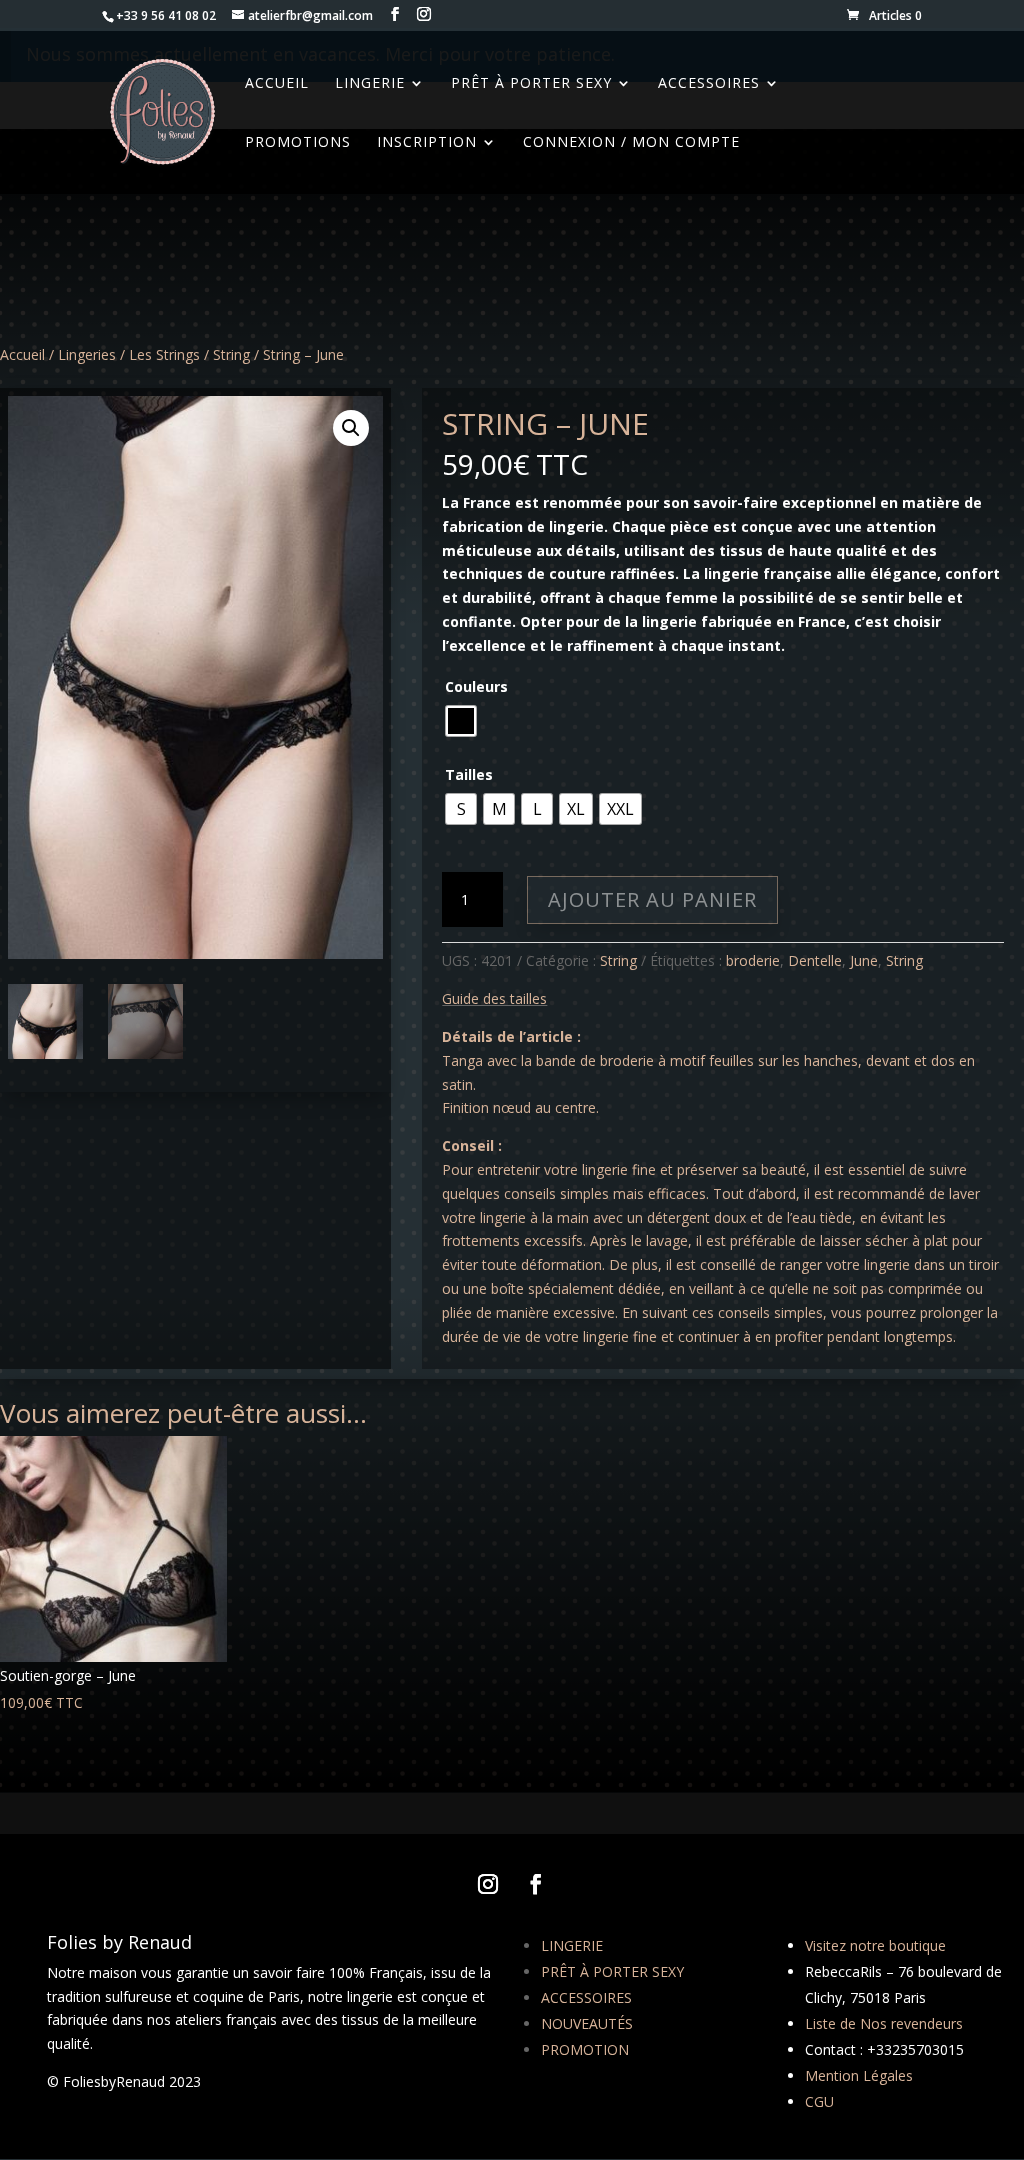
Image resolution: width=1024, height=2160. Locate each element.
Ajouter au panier (652, 899)
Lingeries (87, 354)
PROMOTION (585, 2049)
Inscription (427, 143)
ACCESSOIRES (586, 1997)
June (864, 960)
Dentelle (815, 960)
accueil (277, 84)
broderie (753, 960)
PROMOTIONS (298, 143)
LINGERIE (572, 1945)
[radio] (461, 721)
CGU (819, 2101)
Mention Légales (859, 2075)
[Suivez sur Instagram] (488, 1884)
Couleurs (476, 686)
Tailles (469, 774)
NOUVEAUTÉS (587, 2023)
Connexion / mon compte (631, 143)
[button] (351, 428)
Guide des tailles (494, 998)
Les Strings (164, 354)
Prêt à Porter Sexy (531, 84)
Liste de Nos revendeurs (884, 2023)
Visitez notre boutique (875, 1945)
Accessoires (709, 84)
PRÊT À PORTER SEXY (612, 1971)
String (231, 354)
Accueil (22, 354)
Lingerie (370, 84)
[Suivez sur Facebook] (536, 1884)
